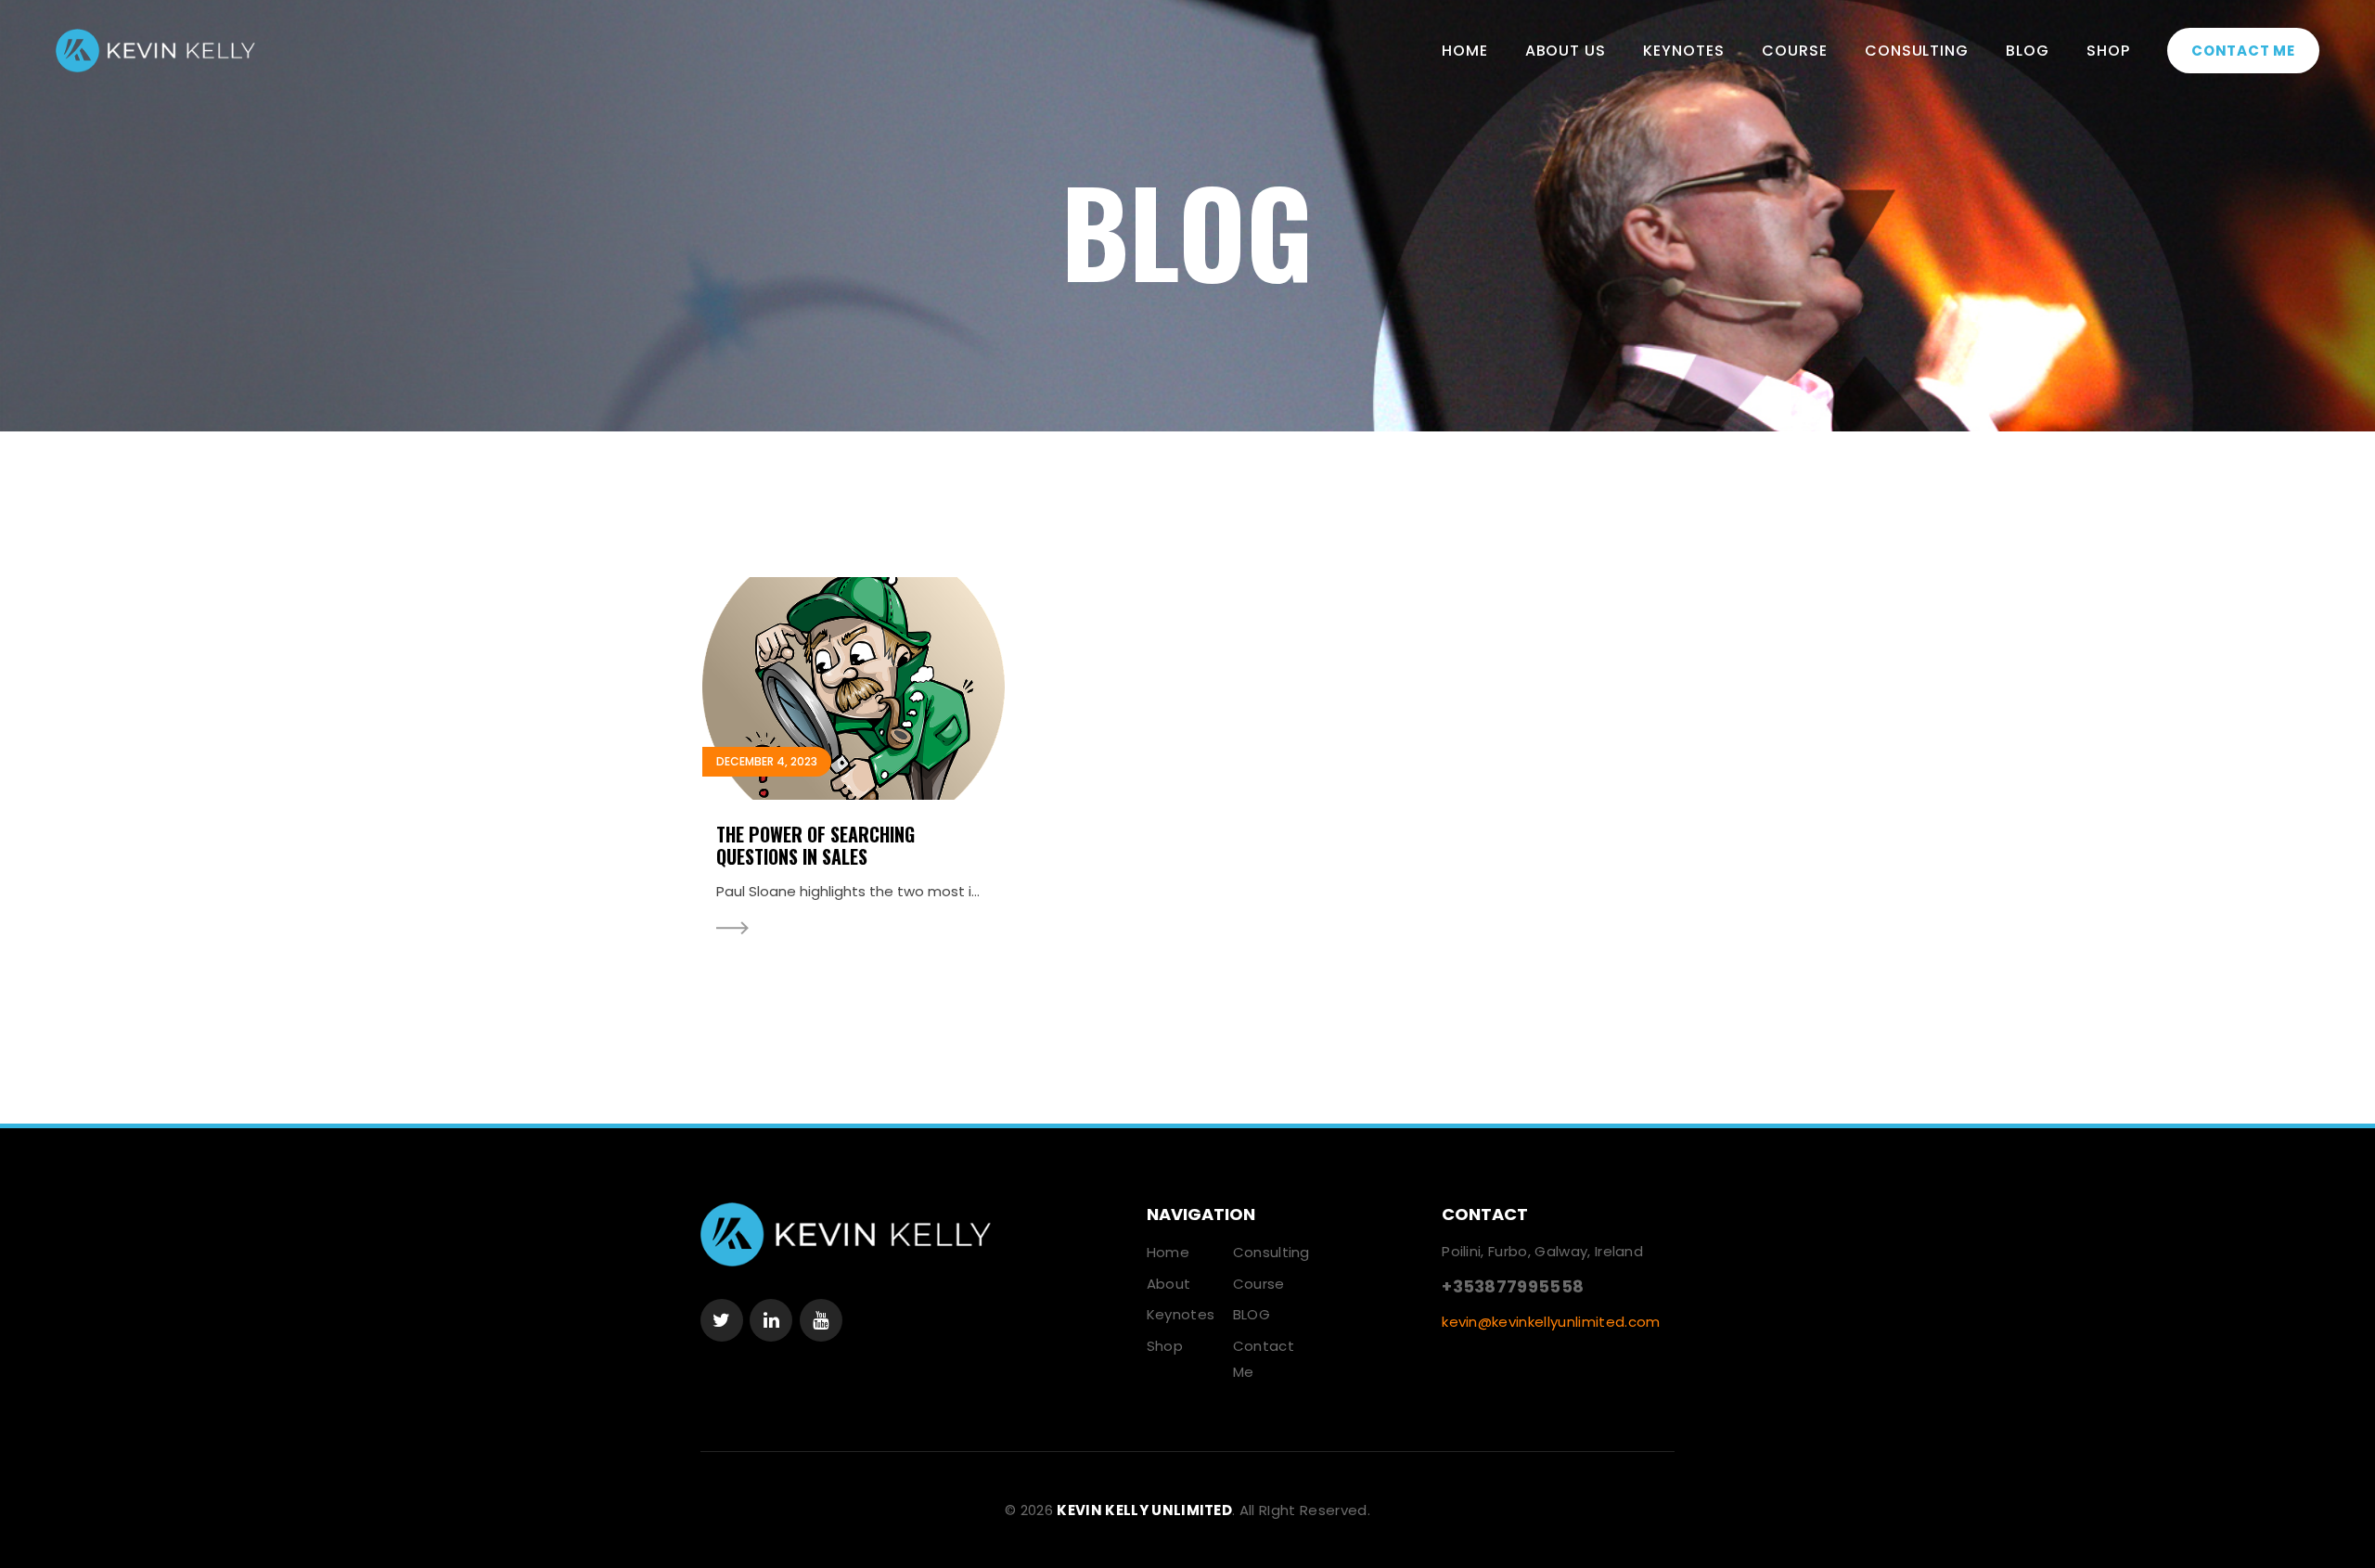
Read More (732, 928)
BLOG (2028, 51)
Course (1795, 51)
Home (1465, 51)
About (1169, 1284)
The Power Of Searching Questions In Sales (815, 845)
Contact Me (2243, 51)
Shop (2108, 51)
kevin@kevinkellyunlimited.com (1551, 1322)
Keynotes (1684, 51)
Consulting (1917, 51)
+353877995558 (1513, 1286)
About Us (1566, 51)
